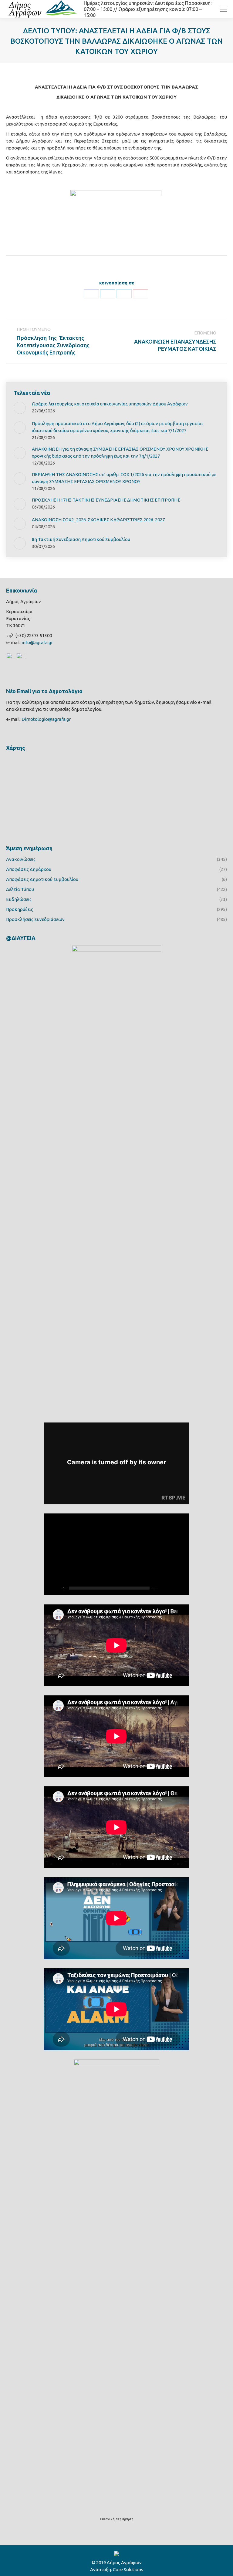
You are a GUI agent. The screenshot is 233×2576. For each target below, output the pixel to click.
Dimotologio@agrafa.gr (46, 719)
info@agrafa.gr (37, 642)
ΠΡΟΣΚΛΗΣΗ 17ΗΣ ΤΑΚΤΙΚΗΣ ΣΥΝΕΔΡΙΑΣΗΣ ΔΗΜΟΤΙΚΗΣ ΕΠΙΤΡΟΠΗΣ (106, 500)
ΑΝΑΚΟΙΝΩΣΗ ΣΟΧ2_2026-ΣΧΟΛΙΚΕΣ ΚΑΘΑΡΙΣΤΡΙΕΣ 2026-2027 (98, 520)
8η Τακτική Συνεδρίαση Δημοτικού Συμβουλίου (81, 539)
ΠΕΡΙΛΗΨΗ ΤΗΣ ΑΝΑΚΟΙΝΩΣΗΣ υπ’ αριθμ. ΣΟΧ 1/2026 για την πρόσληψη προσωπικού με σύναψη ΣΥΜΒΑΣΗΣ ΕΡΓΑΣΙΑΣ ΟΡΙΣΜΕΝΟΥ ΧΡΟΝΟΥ (124, 478)
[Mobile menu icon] (224, 9)
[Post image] (20, 408)
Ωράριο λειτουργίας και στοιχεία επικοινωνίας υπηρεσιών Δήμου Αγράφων (110, 404)
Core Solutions (128, 2569)
